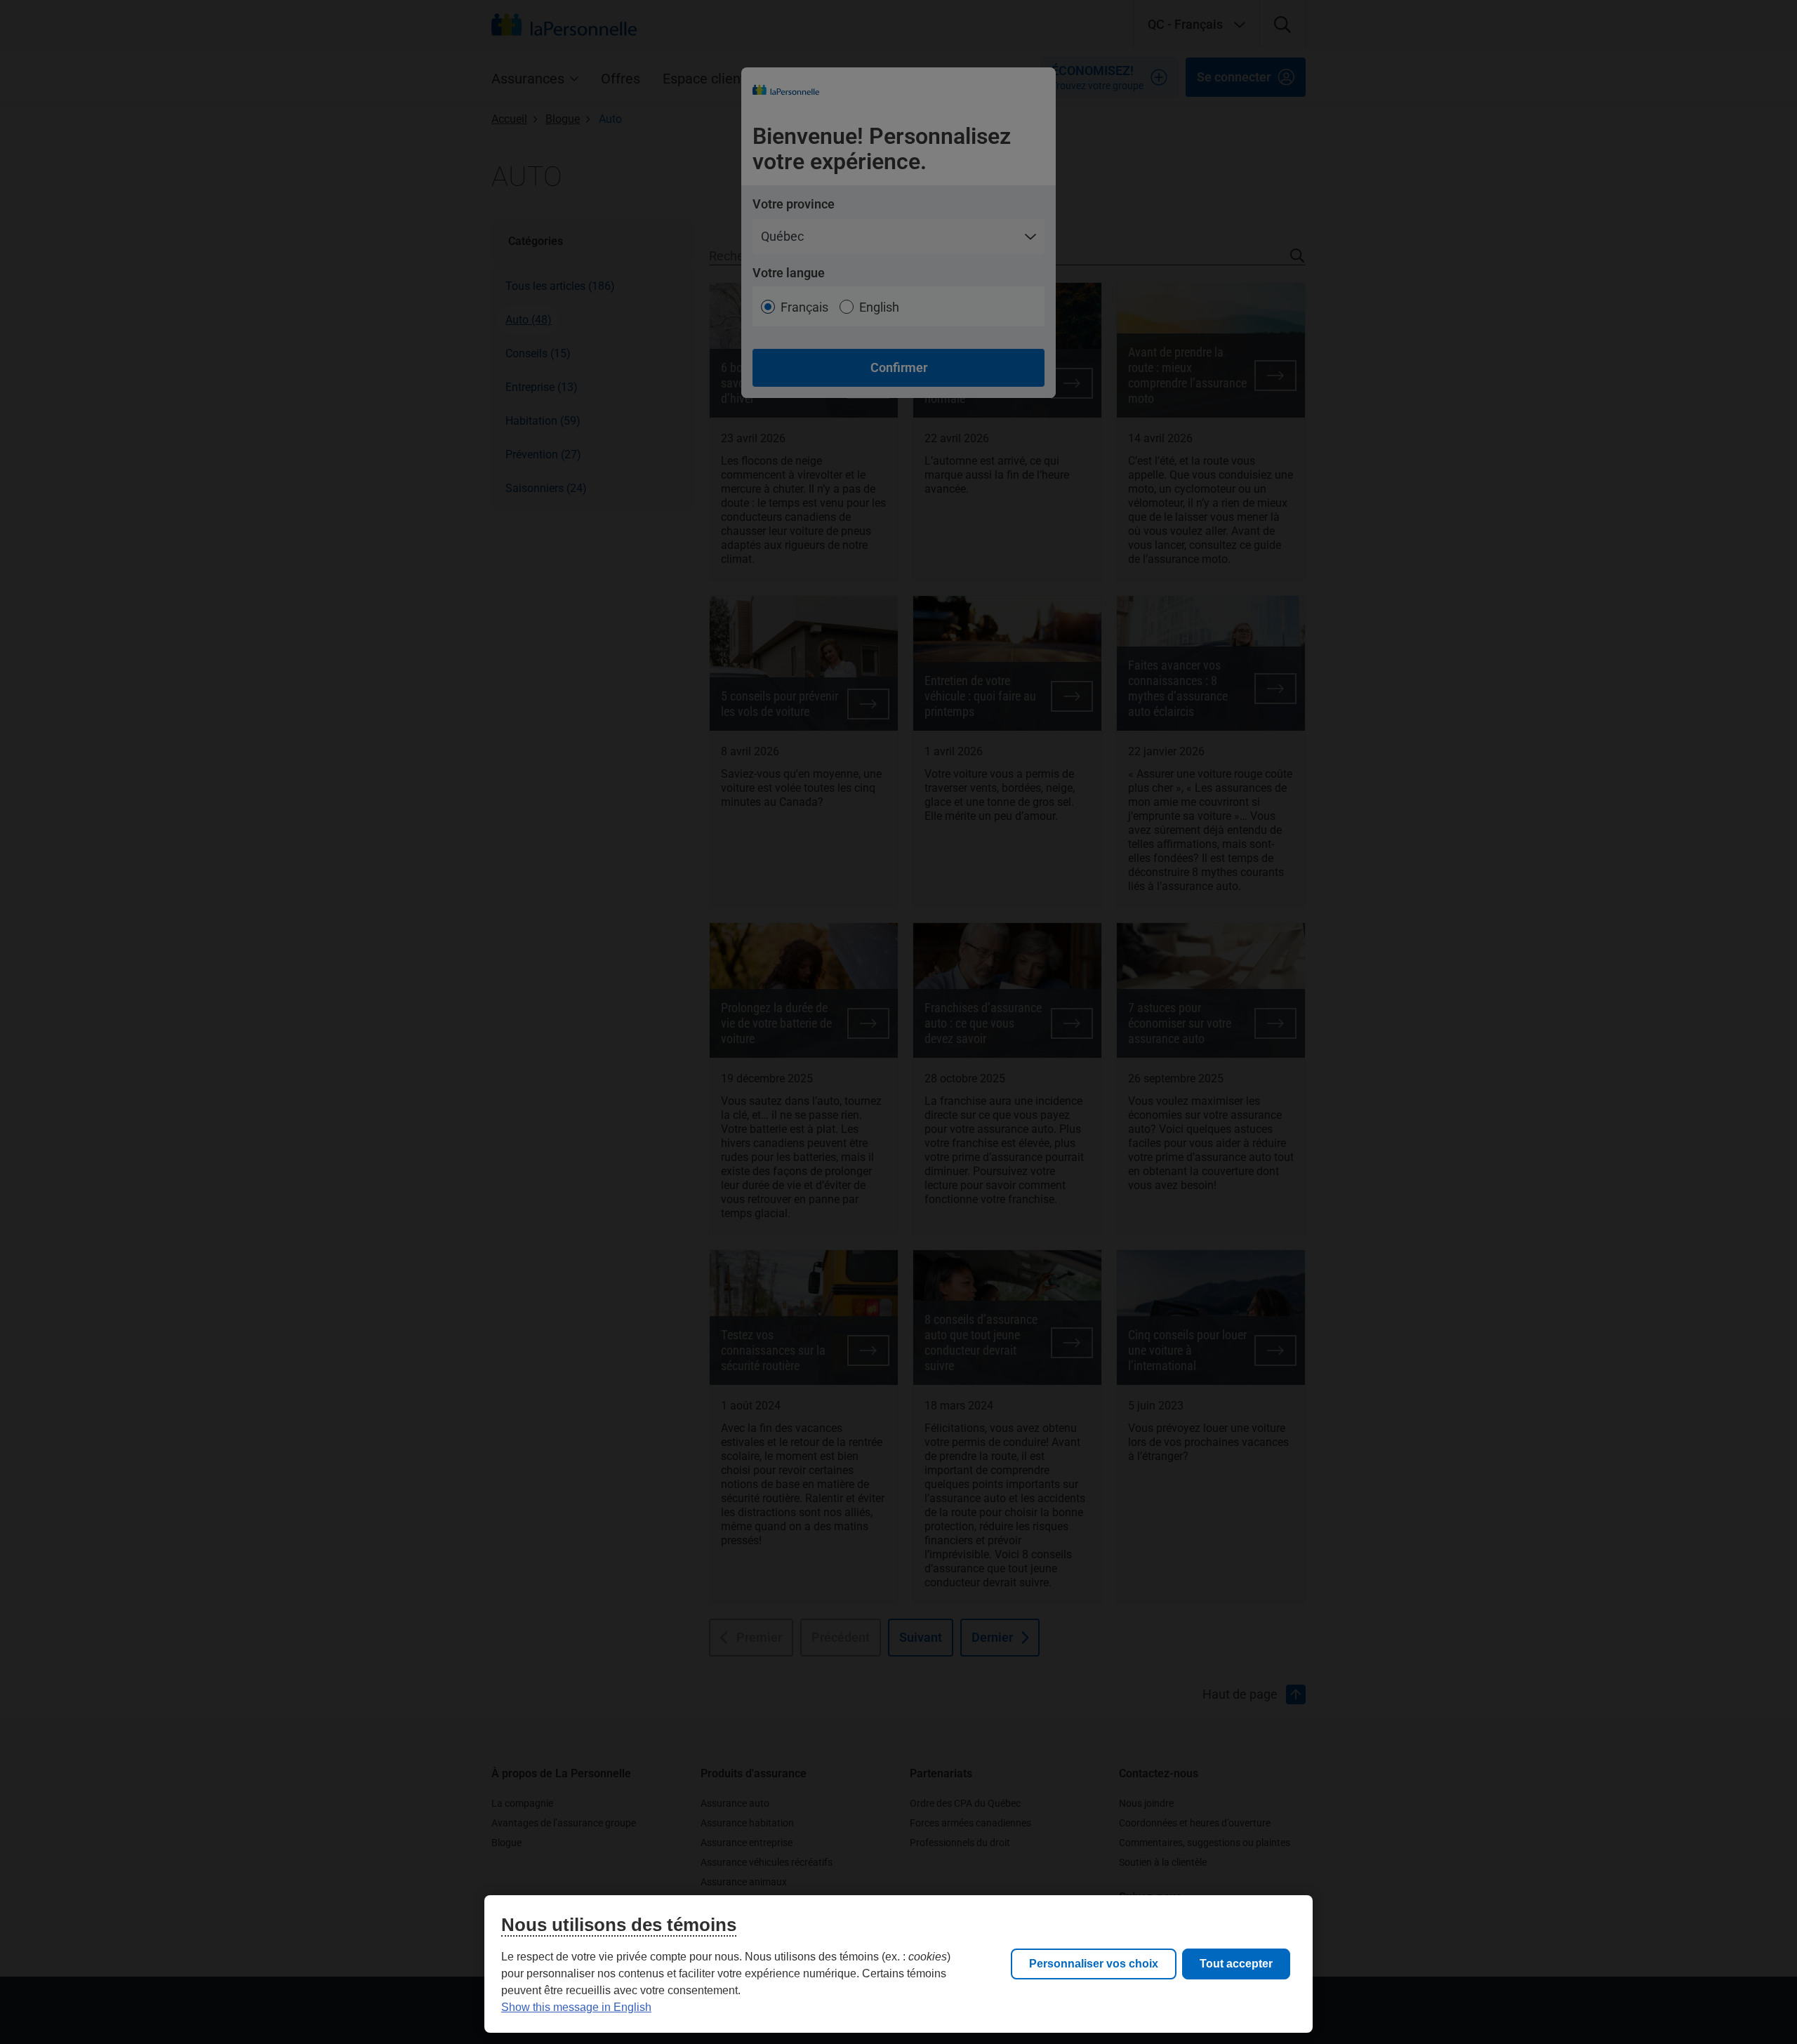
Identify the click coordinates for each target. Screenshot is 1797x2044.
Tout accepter (1236, 1964)
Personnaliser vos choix (1094, 1964)
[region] (898, 1964)
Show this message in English (576, 2007)
